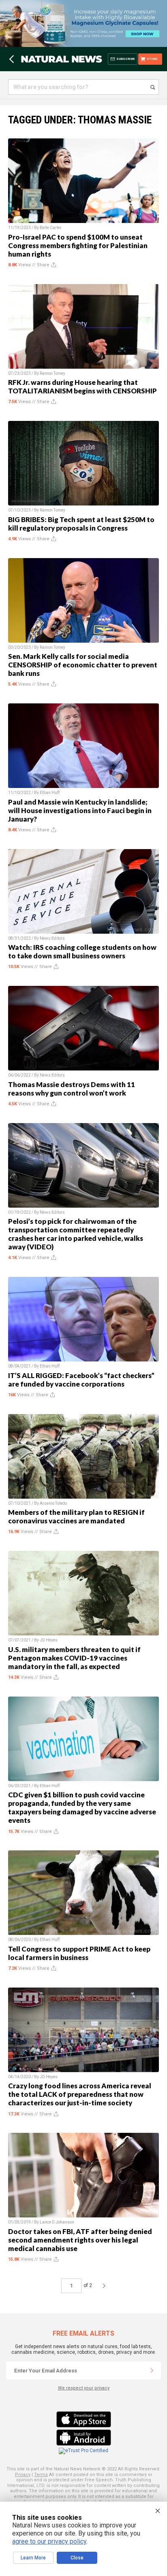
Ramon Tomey (52, 373)
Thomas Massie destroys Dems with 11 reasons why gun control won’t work (72, 1089)
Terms (41, 2475)
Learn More (33, 2558)
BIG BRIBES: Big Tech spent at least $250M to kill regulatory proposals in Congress (81, 524)
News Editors (52, 938)
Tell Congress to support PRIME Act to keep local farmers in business (79, 1953)
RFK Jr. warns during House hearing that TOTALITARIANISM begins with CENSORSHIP (82, 387)
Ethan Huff (50, 793)
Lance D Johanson (57, 2222)
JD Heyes (49, 1640)
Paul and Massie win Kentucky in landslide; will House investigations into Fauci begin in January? (80, 810)
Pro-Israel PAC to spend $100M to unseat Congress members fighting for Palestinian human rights (78, 245)
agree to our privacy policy (49, 2541)
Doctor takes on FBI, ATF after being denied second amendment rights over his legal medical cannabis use (80, 2240)
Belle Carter (51, 228)
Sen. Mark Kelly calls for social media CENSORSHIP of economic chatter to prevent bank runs (83, 665)
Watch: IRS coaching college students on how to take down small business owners (82, 951)
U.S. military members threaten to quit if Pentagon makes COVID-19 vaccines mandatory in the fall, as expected (74, 1658)
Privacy (23, 2475)
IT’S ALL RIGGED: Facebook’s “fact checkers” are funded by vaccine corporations (81, 1380)
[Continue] (152, 2370)
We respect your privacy (84, 2388)
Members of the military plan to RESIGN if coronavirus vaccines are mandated (76, 1516)
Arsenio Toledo (53, 1503)
